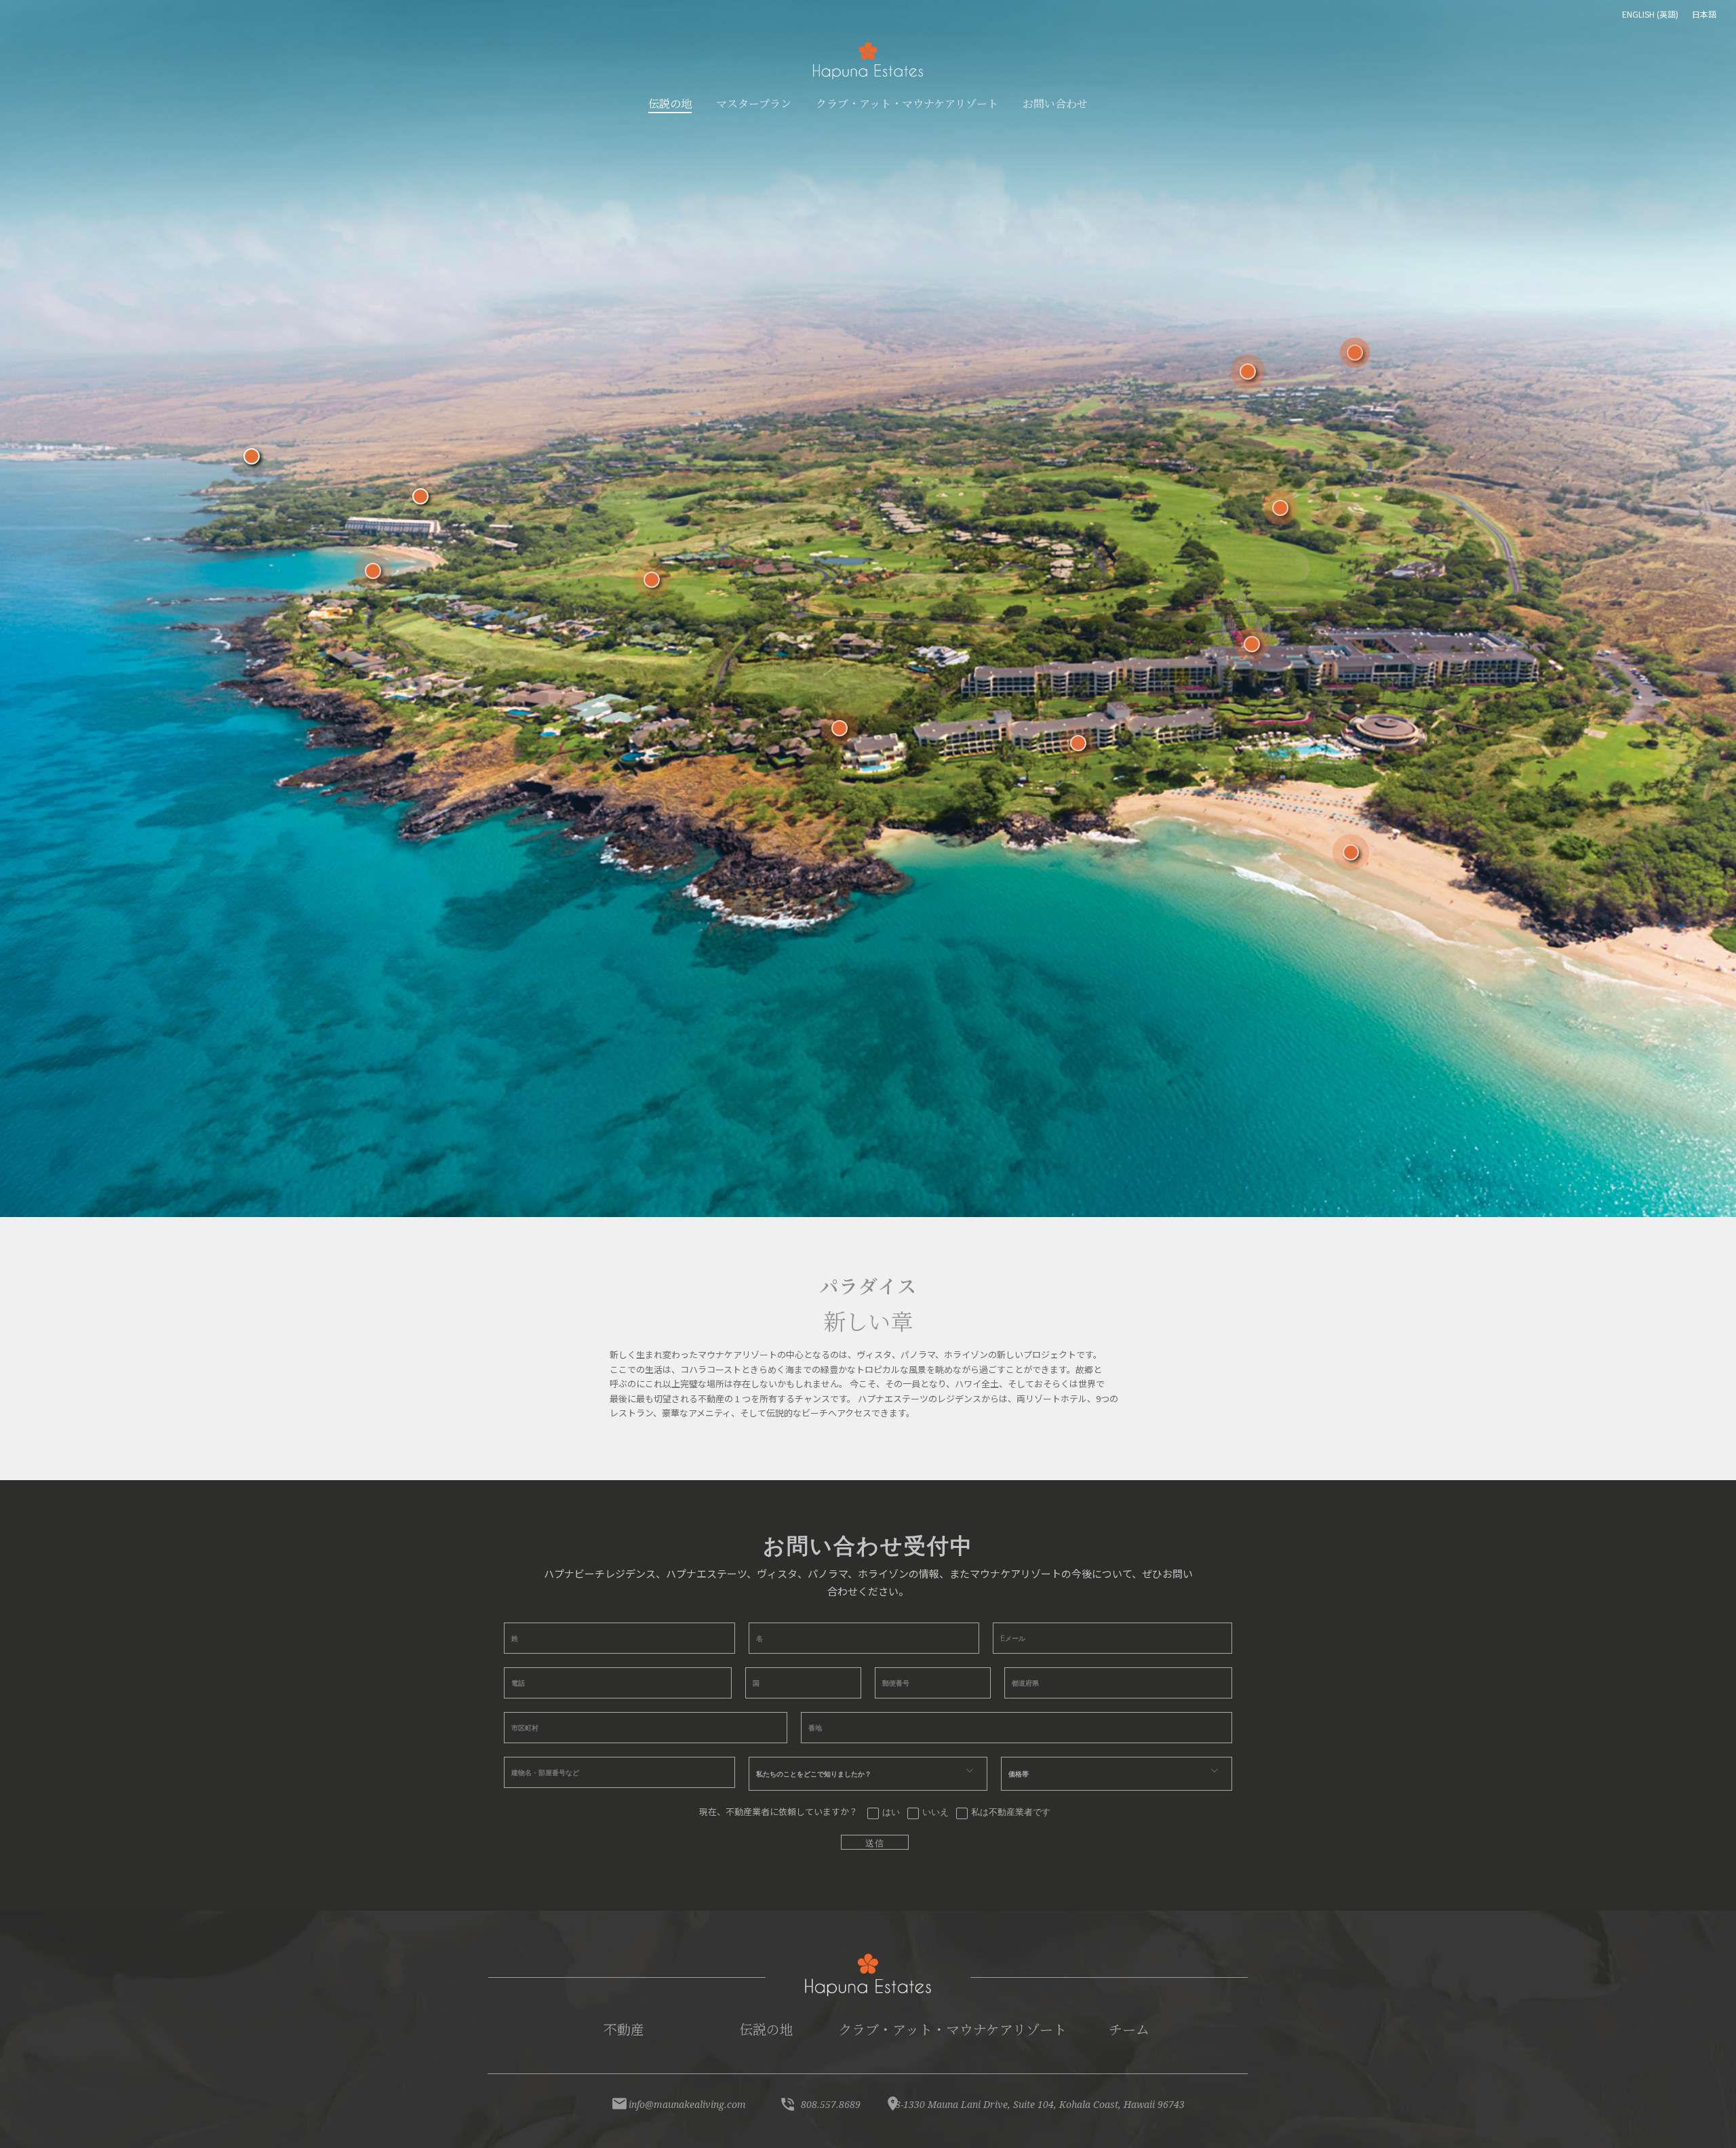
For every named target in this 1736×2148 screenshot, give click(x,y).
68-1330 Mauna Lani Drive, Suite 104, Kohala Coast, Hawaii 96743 (1037, 2104)
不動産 (624, 2029)
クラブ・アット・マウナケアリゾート (952, 2029)
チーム (1129, 2029)
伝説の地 (766, 2029)
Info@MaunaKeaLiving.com (687, 2104)
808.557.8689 (831, 2104)
